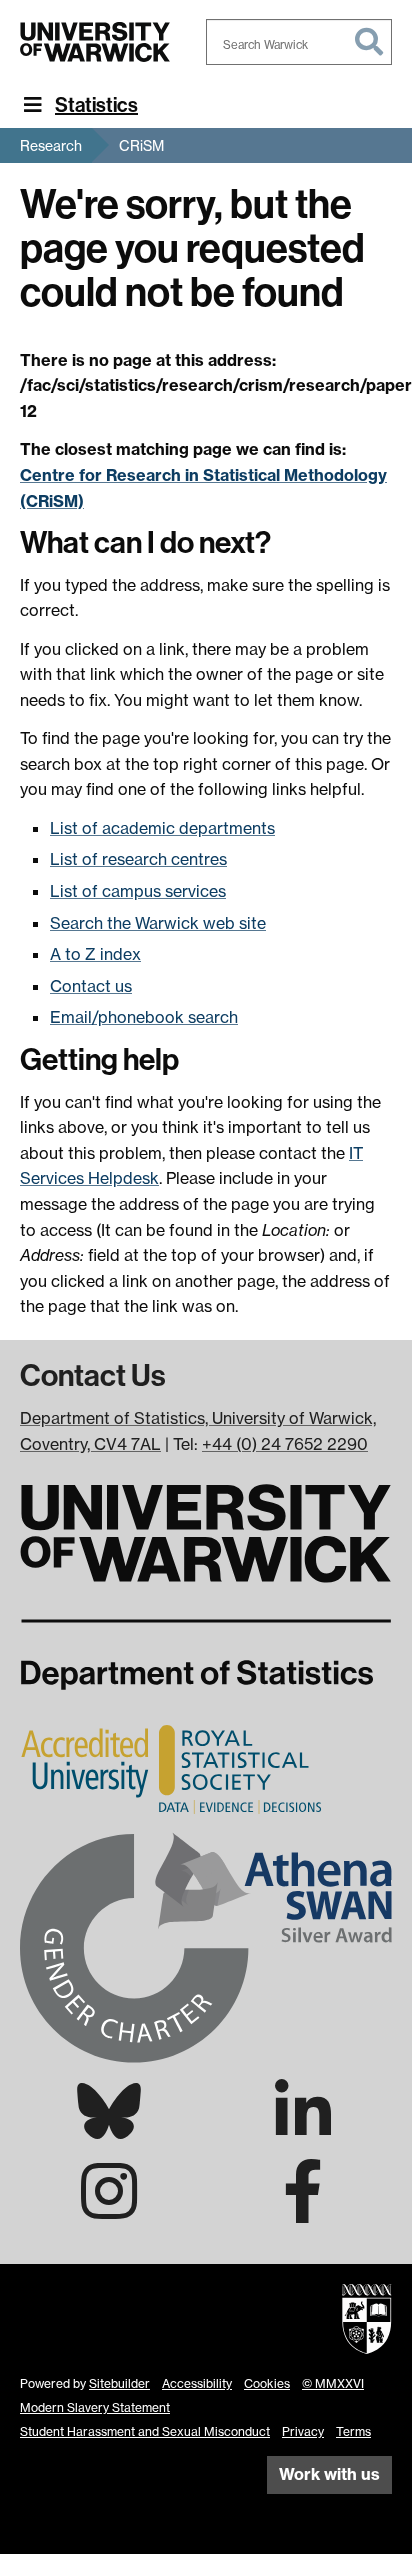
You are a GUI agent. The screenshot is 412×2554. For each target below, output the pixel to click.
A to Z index (95, 954)
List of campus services (138, 891)
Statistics (96, 105)
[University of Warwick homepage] (95, 42)
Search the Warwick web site (158, 923)
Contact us (91, 986)
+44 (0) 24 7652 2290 (285, 1444)
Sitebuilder (119, 2383)
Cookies (267, 2383)
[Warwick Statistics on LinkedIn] (303, 2129)
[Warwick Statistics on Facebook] (303, 2209)
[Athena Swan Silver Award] (206, 1946)
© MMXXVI (333, 2383)
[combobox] (299, 42)
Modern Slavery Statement (95, 2407)
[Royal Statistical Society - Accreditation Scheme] (174, 1768)
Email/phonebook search (144, 1017)
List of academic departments (162, 828)
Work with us (329, 2474)
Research (51, 145)
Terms (353, 2431)
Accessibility (197, 2383)
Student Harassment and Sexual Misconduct (145, 2431)
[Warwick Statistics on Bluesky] (109, 2127)
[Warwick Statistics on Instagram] (109, 2209)
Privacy (303, 2431)
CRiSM (141, 145)
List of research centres (138, 859)
